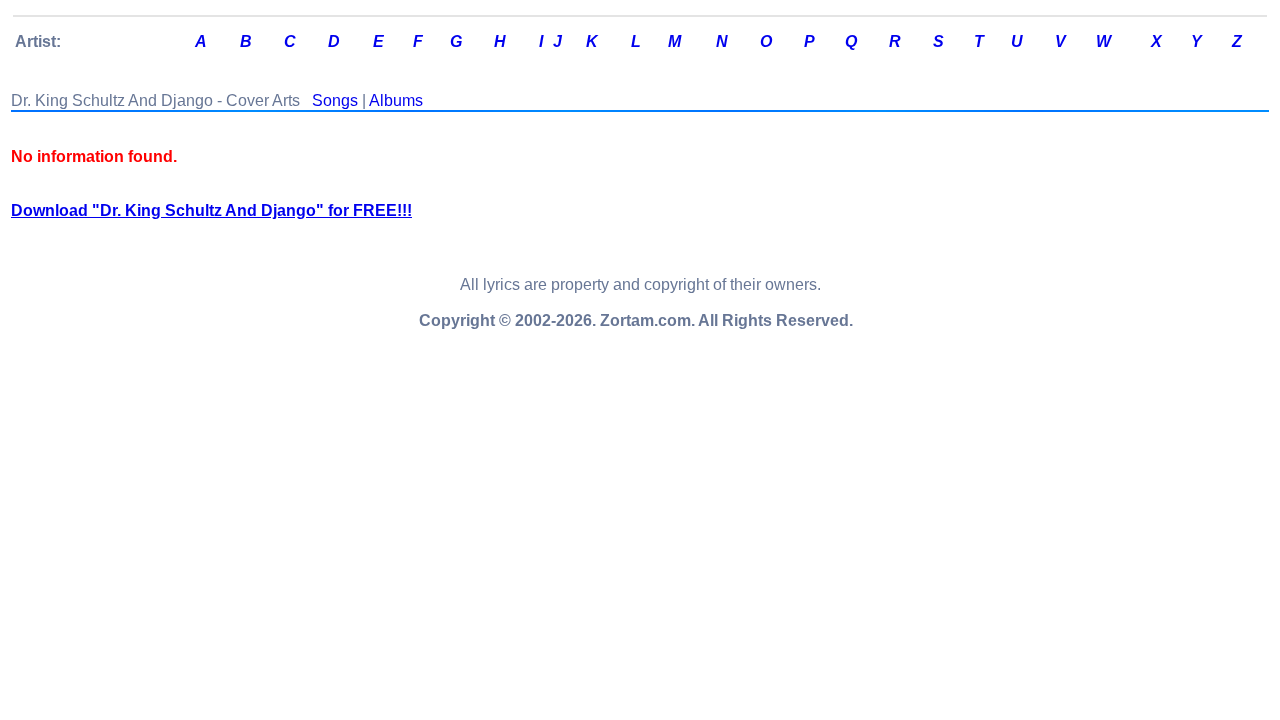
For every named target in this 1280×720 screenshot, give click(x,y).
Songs (335, 100)
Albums (396, 100)
